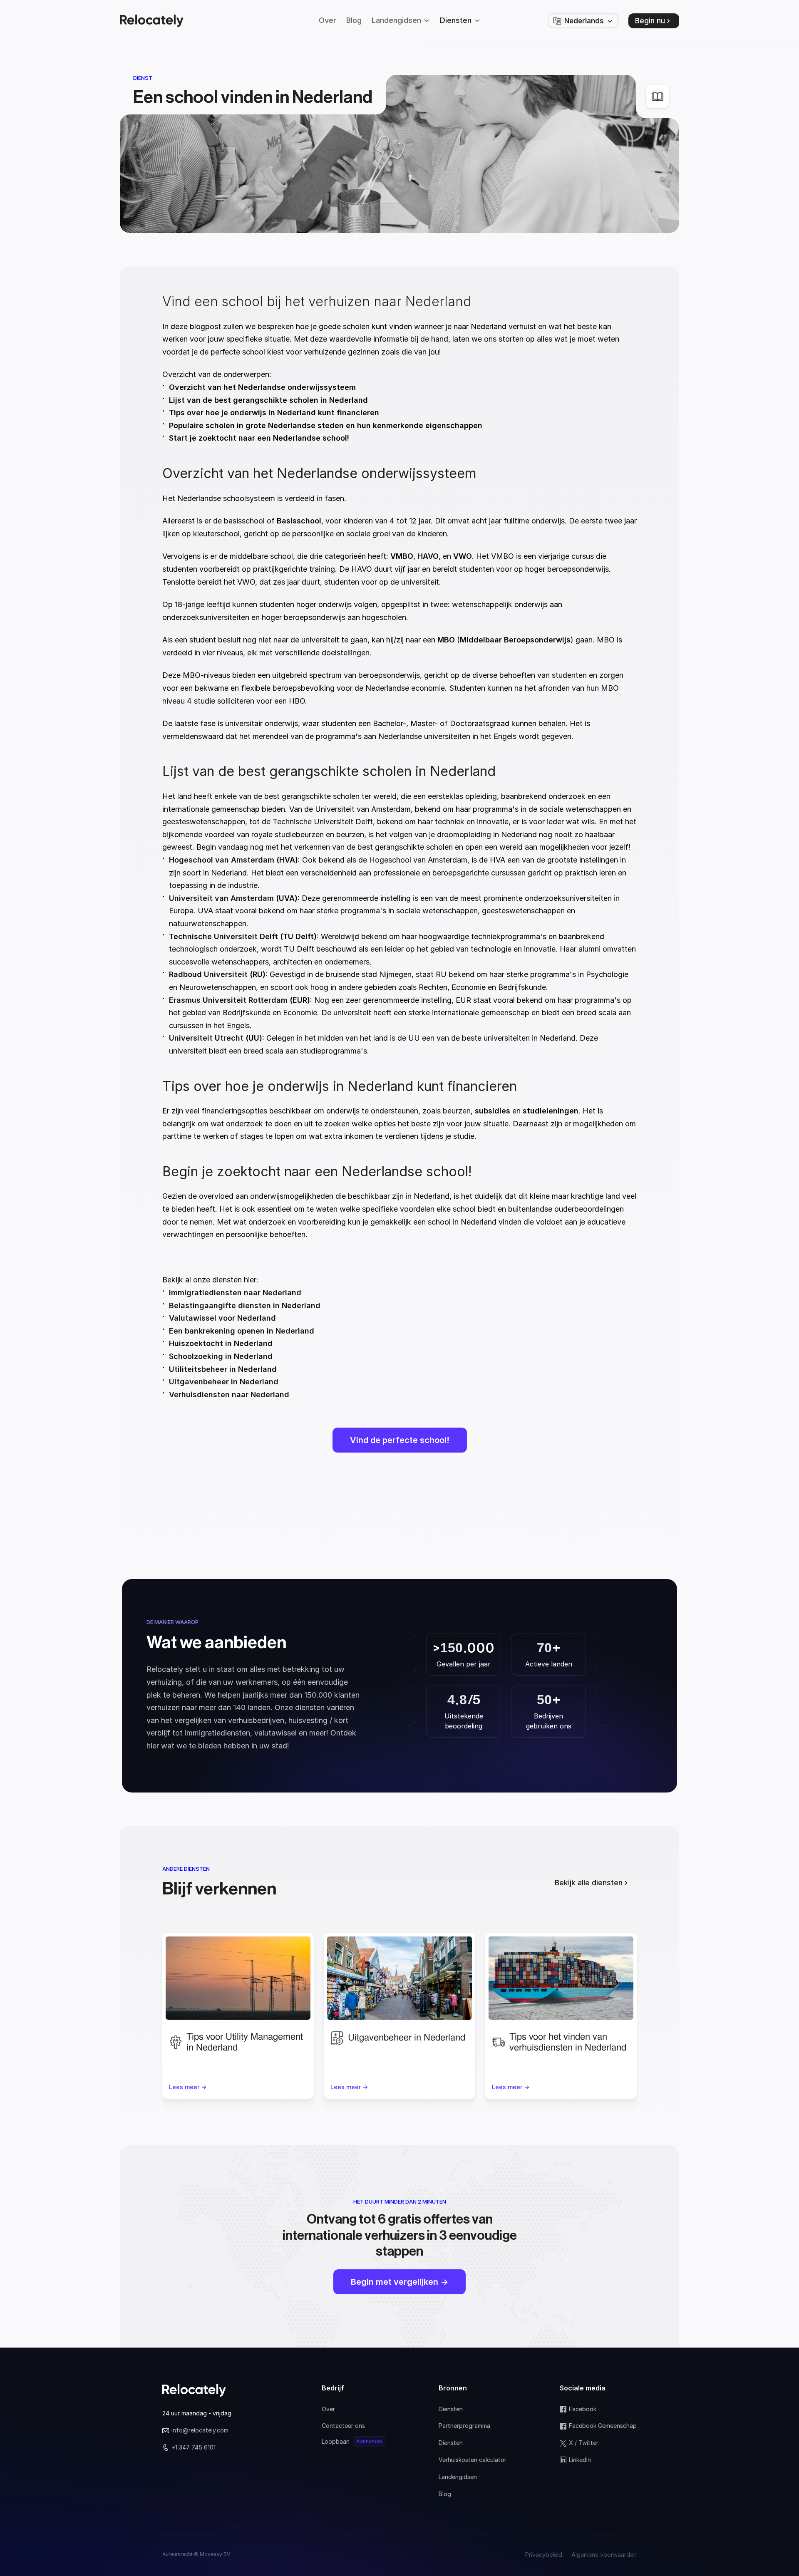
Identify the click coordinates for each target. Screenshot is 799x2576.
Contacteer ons (343, 2426)
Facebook (583, 2409)
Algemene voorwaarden (604, 2555)
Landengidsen (458, 2477)
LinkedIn (580, 2460)
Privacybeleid (544, 2555)
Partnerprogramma (464, 2426)
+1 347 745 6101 (194, 2447)
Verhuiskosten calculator (473, 2460)
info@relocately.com (200, 2430)
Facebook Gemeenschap (603, 2426)
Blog (445, 2494)
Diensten (451, 2409)
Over (328, 2409)
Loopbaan (336, 2441)
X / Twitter (584, 2443)
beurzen (456, 1111)
